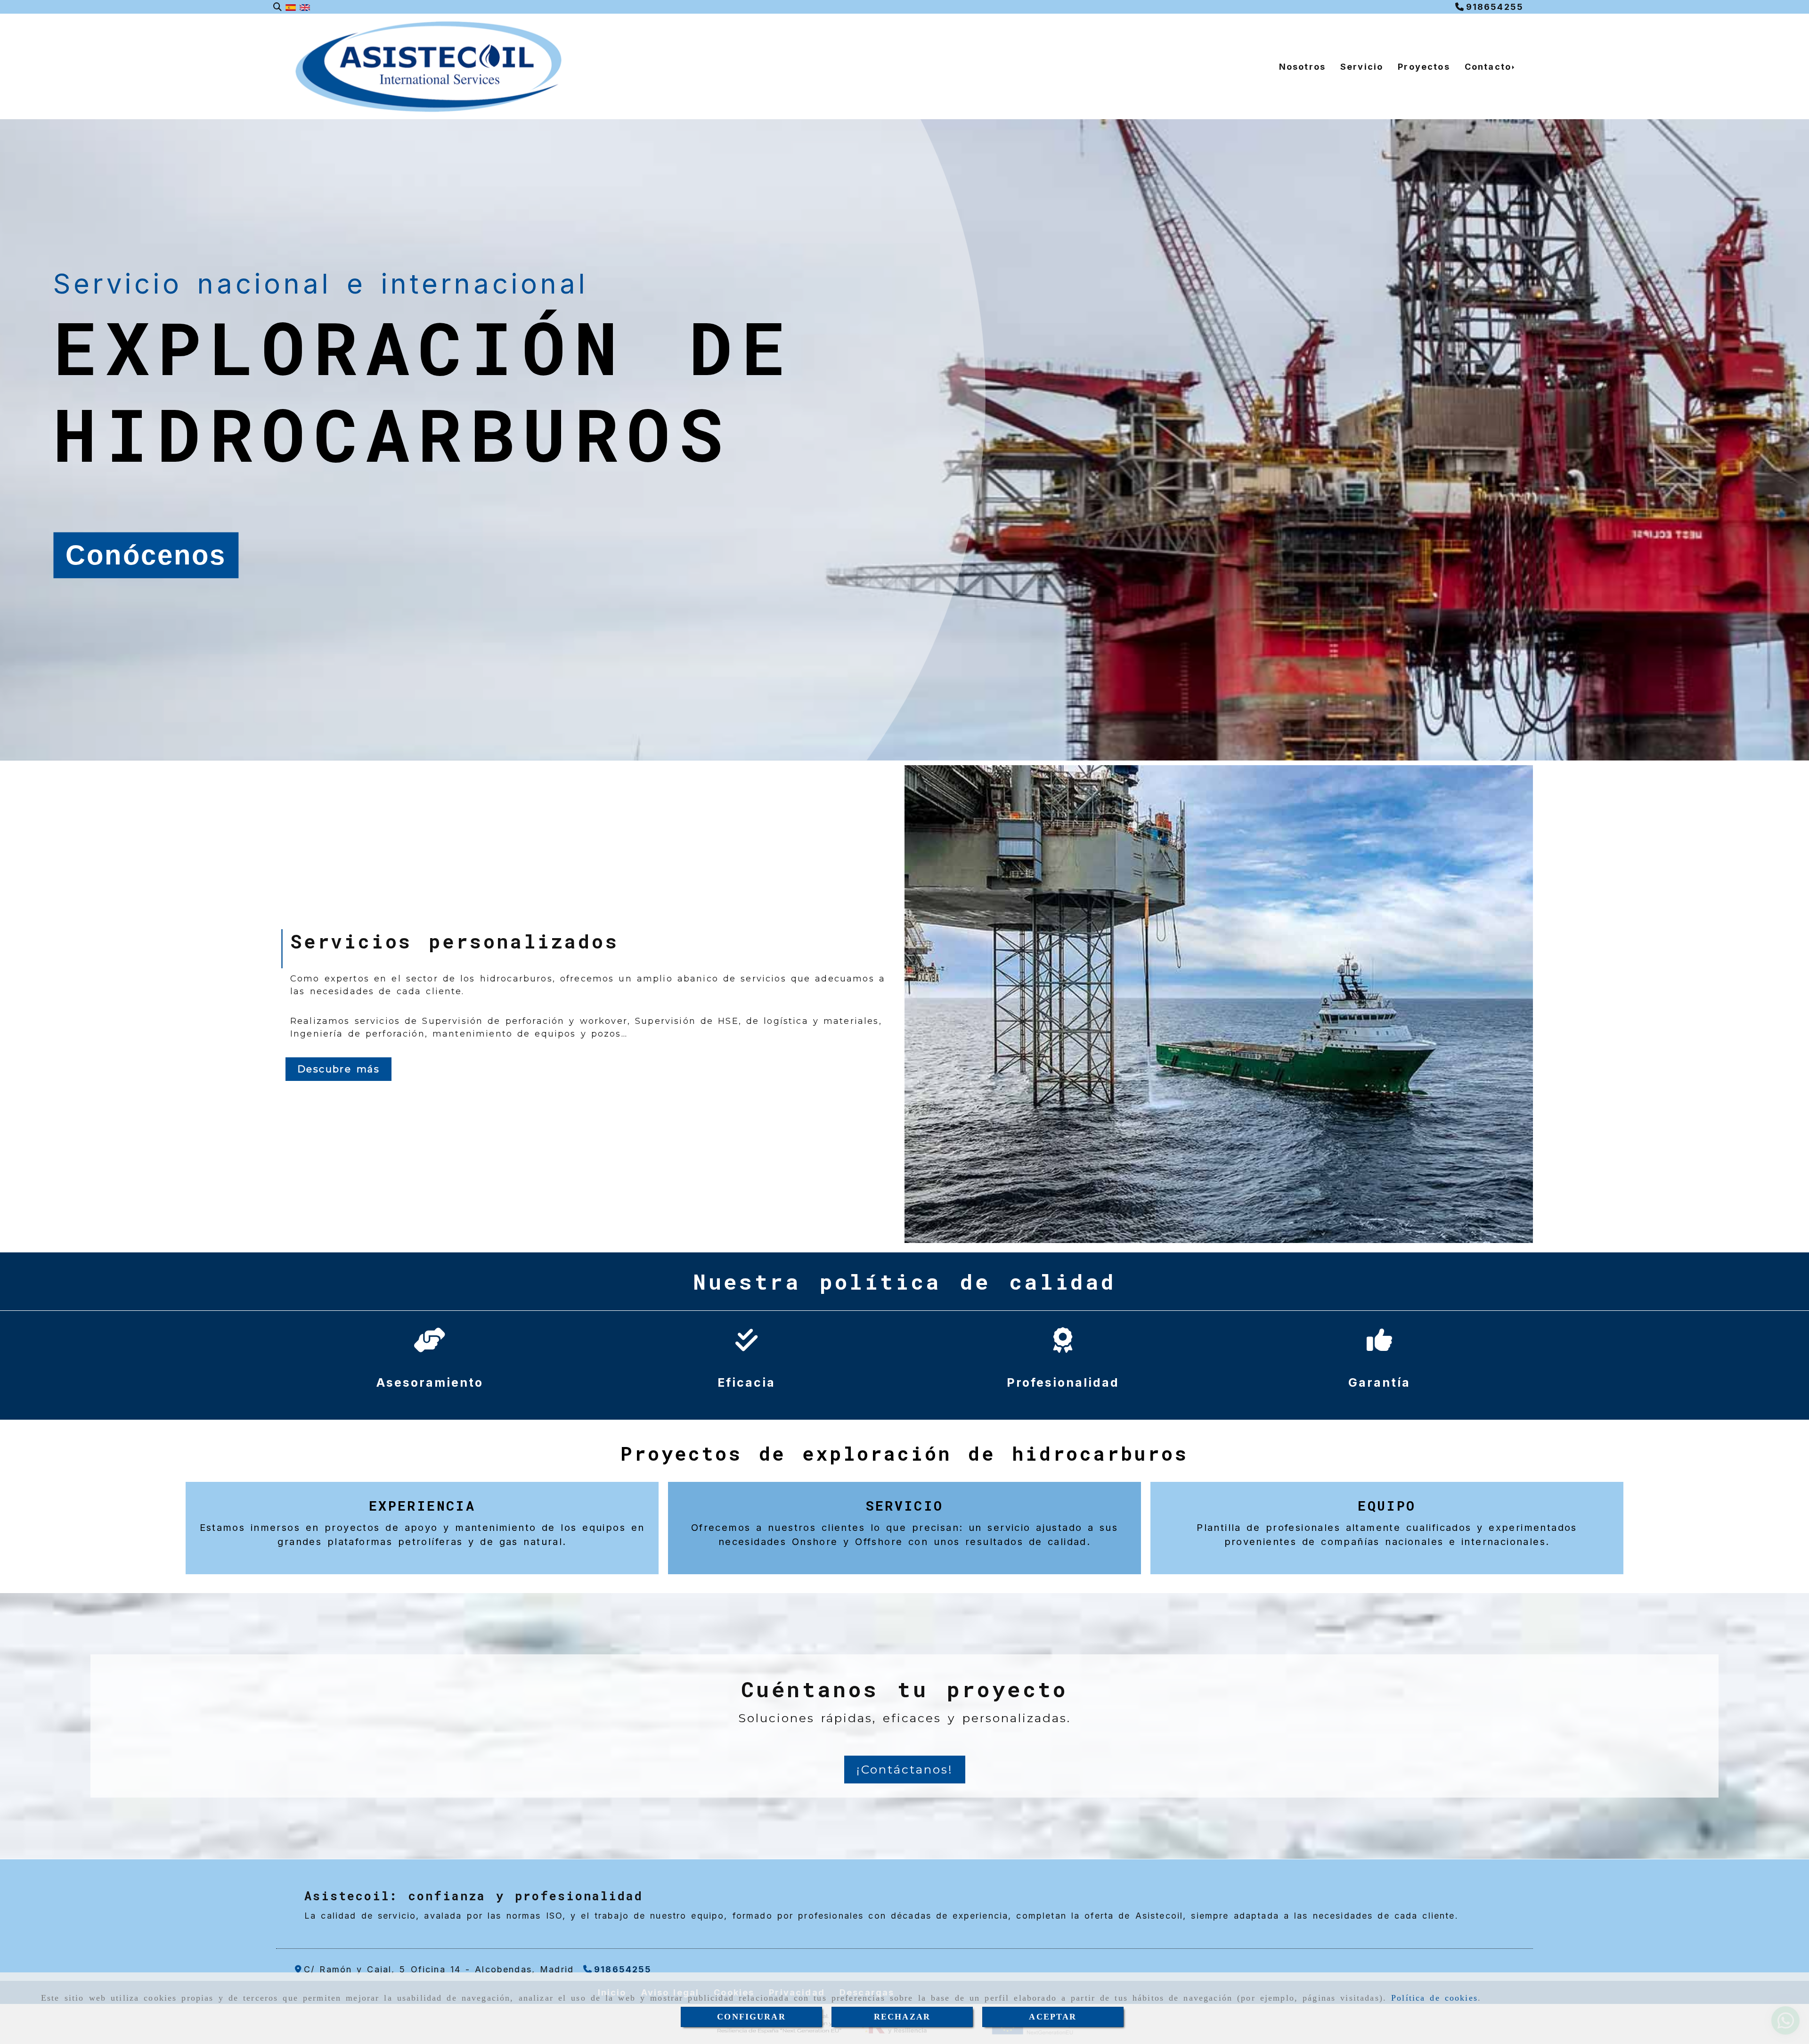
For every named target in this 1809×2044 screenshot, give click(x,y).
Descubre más (338, 1069)
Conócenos (146, 555)
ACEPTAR (1053, 2017)
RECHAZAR (902, 2017)
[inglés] (305, 7)
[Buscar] (277, 7)
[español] (291, 7)
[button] (905, 1770)
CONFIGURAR (751, 2017)
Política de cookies (1434, 1998)
